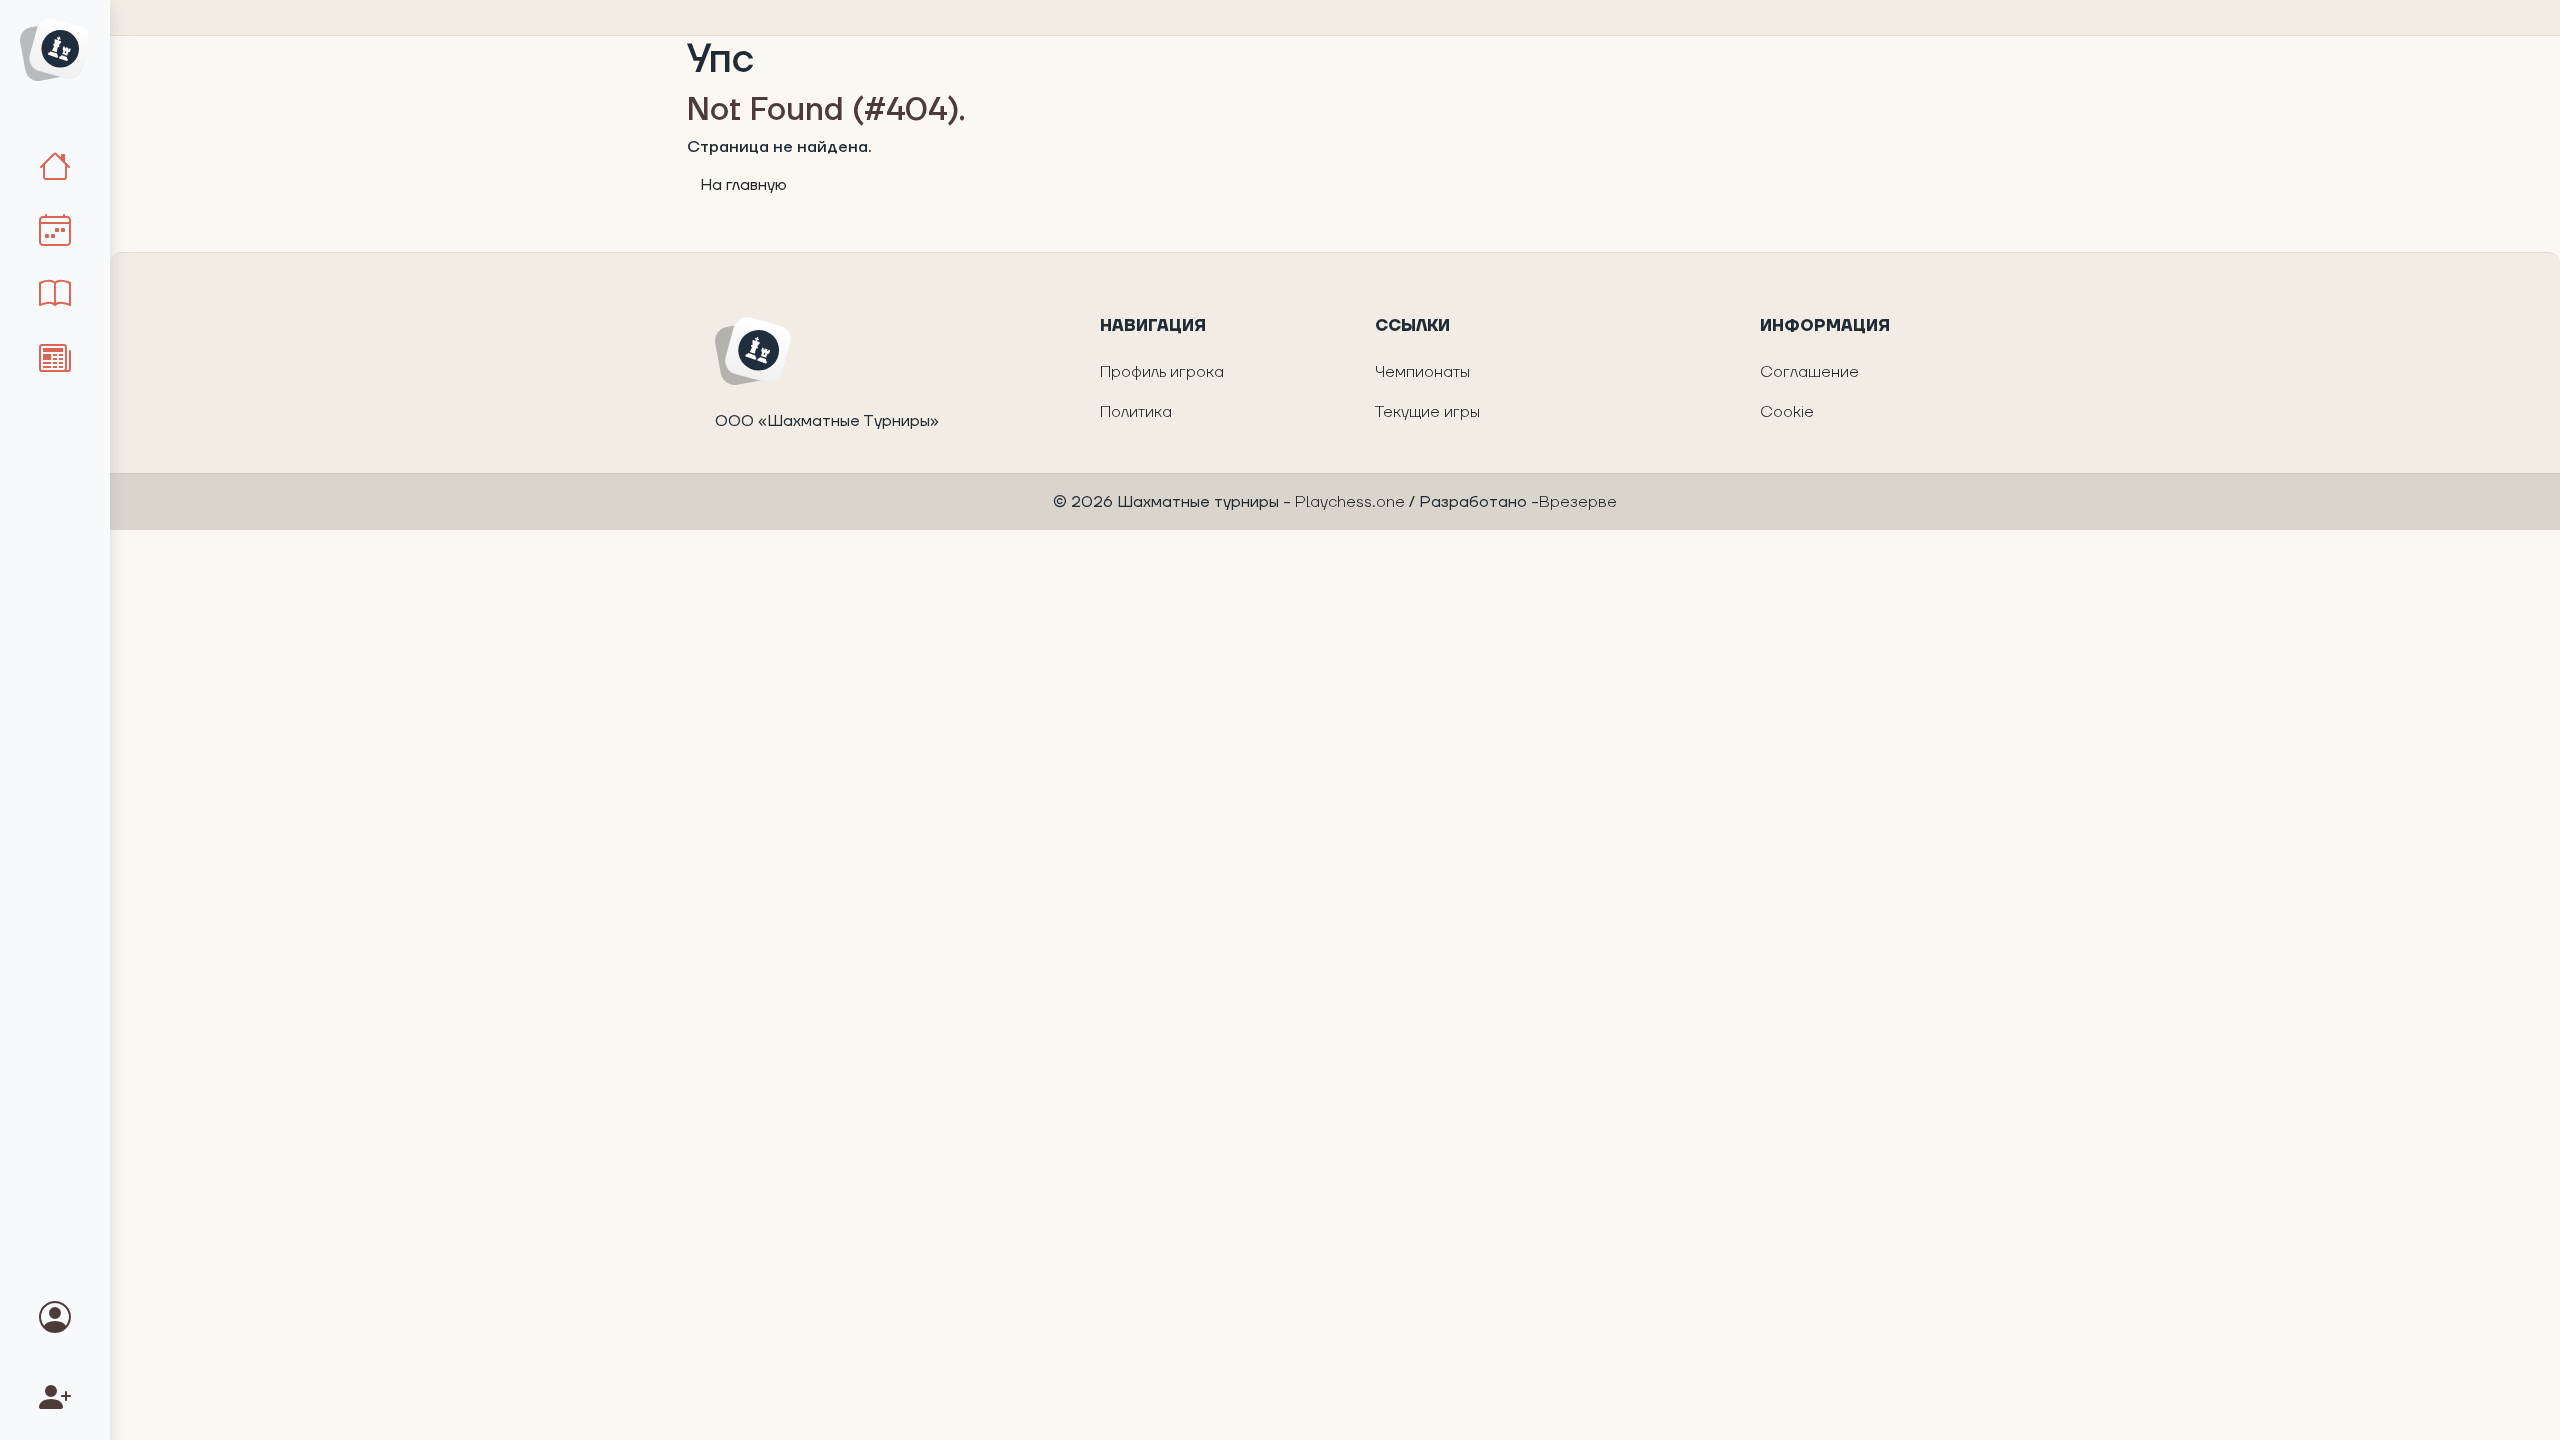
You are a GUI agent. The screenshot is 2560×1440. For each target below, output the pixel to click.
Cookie (1787, 412)
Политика (1136, 412)
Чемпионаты (1422, 372)
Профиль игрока (1162, 372)
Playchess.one (1352, 502)
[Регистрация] (55, 1400)
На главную (743, 185)
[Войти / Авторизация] (55, 1320)
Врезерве (1578, 502)
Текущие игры (1427, 412)
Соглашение (1809, 372)
